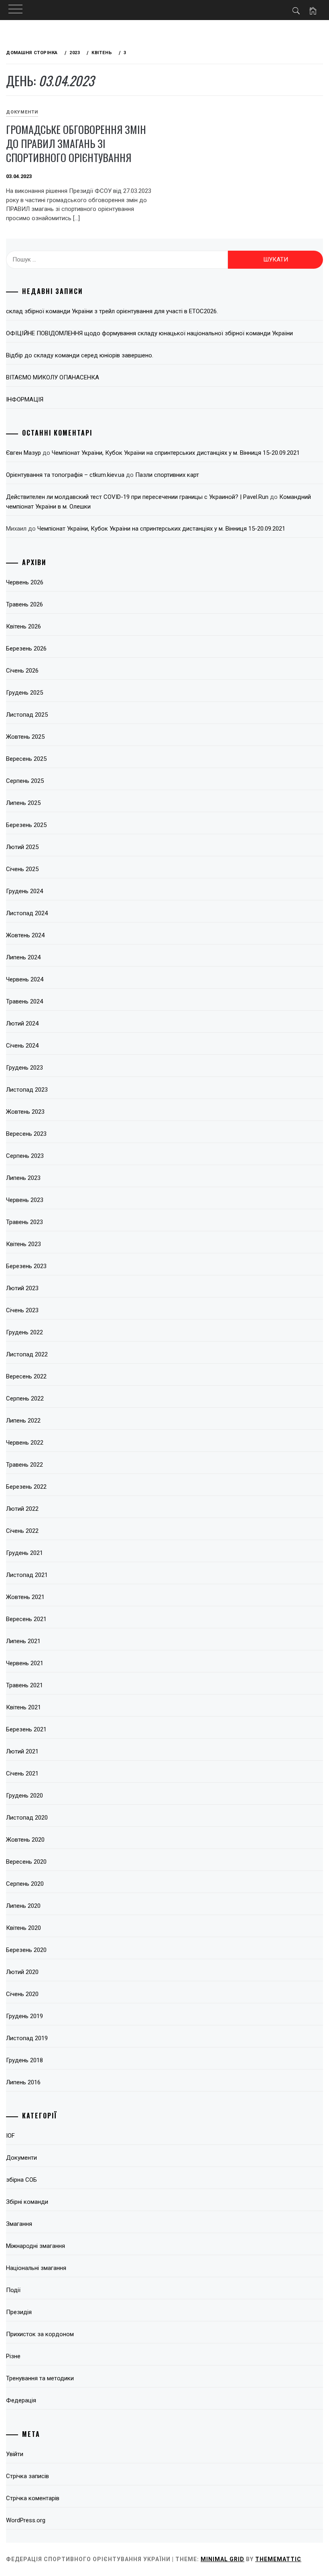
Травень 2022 (24, 1465)
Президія (19, 2312)
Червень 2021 (25, 1663)
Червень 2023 (25, 1200)
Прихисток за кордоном (40, 2334)
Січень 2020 (22, 1994)
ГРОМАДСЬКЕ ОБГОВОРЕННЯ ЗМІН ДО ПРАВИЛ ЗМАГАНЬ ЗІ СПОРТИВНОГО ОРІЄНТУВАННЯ (76, 143)
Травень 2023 (24, 1222)
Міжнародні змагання (36, 2246)
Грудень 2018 (24, 2060)
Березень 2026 (26, 649)
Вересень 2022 (26, 1376)
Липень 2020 (23, 1906)
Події (13, 2290)
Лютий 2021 (22, 1751)
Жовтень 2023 (25, 1112)
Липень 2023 (23, 1178)
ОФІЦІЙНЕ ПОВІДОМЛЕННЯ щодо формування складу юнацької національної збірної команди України (149, 333)
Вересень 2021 (26, 1619)
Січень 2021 (22, 1773)
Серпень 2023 (25, 1156)
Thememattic (278, 2559)
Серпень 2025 (25, 781)
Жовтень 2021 (25, 1597)
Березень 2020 (26, 1950)
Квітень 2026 (23, 626)
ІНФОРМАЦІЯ (25, 399)
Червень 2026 (25, 582)
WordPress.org (26, 2520)
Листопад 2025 (27, 715)
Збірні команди (27, 2202)
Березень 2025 (26, 825)
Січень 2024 (22, 1046)
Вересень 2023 (26, 1134)
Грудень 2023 (24, 1068)
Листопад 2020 (27, 1818)
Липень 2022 (23, 1421)
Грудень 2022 (24, 1332)
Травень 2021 (24, 1685)
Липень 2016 (23, 2082)
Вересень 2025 (26, 759)
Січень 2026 (22, 671)
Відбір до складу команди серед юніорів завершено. (80, 355)
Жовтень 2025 (25, 737)
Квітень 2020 (23, 1928)
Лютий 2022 (22, 1509)
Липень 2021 (23, 1641)
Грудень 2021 (24, 1553)
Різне (13, 2356)
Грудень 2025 (24, 693)
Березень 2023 (26, 1266)
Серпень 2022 (25, 1398)
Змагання (19, 2224)
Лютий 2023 (22, 1288)
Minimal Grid (222, 2559)
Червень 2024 (25, 979)
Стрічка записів (27, 2476)
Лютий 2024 (22, 1024)
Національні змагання (36, 2268)
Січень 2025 (22, 869)
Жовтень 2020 (25, 1840)
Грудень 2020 (24, 1796)
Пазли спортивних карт (167, 475)
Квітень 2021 (23, 1707)
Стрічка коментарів (33, 2498)
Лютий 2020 (22, 1972)
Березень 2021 (26, 1729)
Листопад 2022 (27, 1354)
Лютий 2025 (22, 847)
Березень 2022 (26, 1487)
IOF (10, 2136)
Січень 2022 (22, 1531)
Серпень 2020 (25, 1884)
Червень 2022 (25, 1443)
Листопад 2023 (27, 1090)
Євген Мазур (23, 453)
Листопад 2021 (27, 1575)
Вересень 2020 (26, 1862)
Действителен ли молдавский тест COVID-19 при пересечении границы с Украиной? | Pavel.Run (137, 497)
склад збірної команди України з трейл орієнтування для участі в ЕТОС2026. (112, 311)
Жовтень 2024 (25, 935)
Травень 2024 (24, 1001)
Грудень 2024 (24, 891)
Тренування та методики (40, 2378)
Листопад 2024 (27, 913)
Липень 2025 (23, 803)
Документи (22, 112)
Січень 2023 (22, 1310)
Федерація (21, 2400)
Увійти (15, 2454)
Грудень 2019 (24, 2016)
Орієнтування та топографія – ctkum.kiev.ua (65, 475)
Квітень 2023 (23, 1244)
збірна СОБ (21, 2180)
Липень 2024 (23, 957)
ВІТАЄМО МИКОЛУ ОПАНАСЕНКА (53, 377)
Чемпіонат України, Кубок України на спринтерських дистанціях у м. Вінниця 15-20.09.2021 (176, 453)
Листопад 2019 (27, 2038)
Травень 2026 (24, 604)
